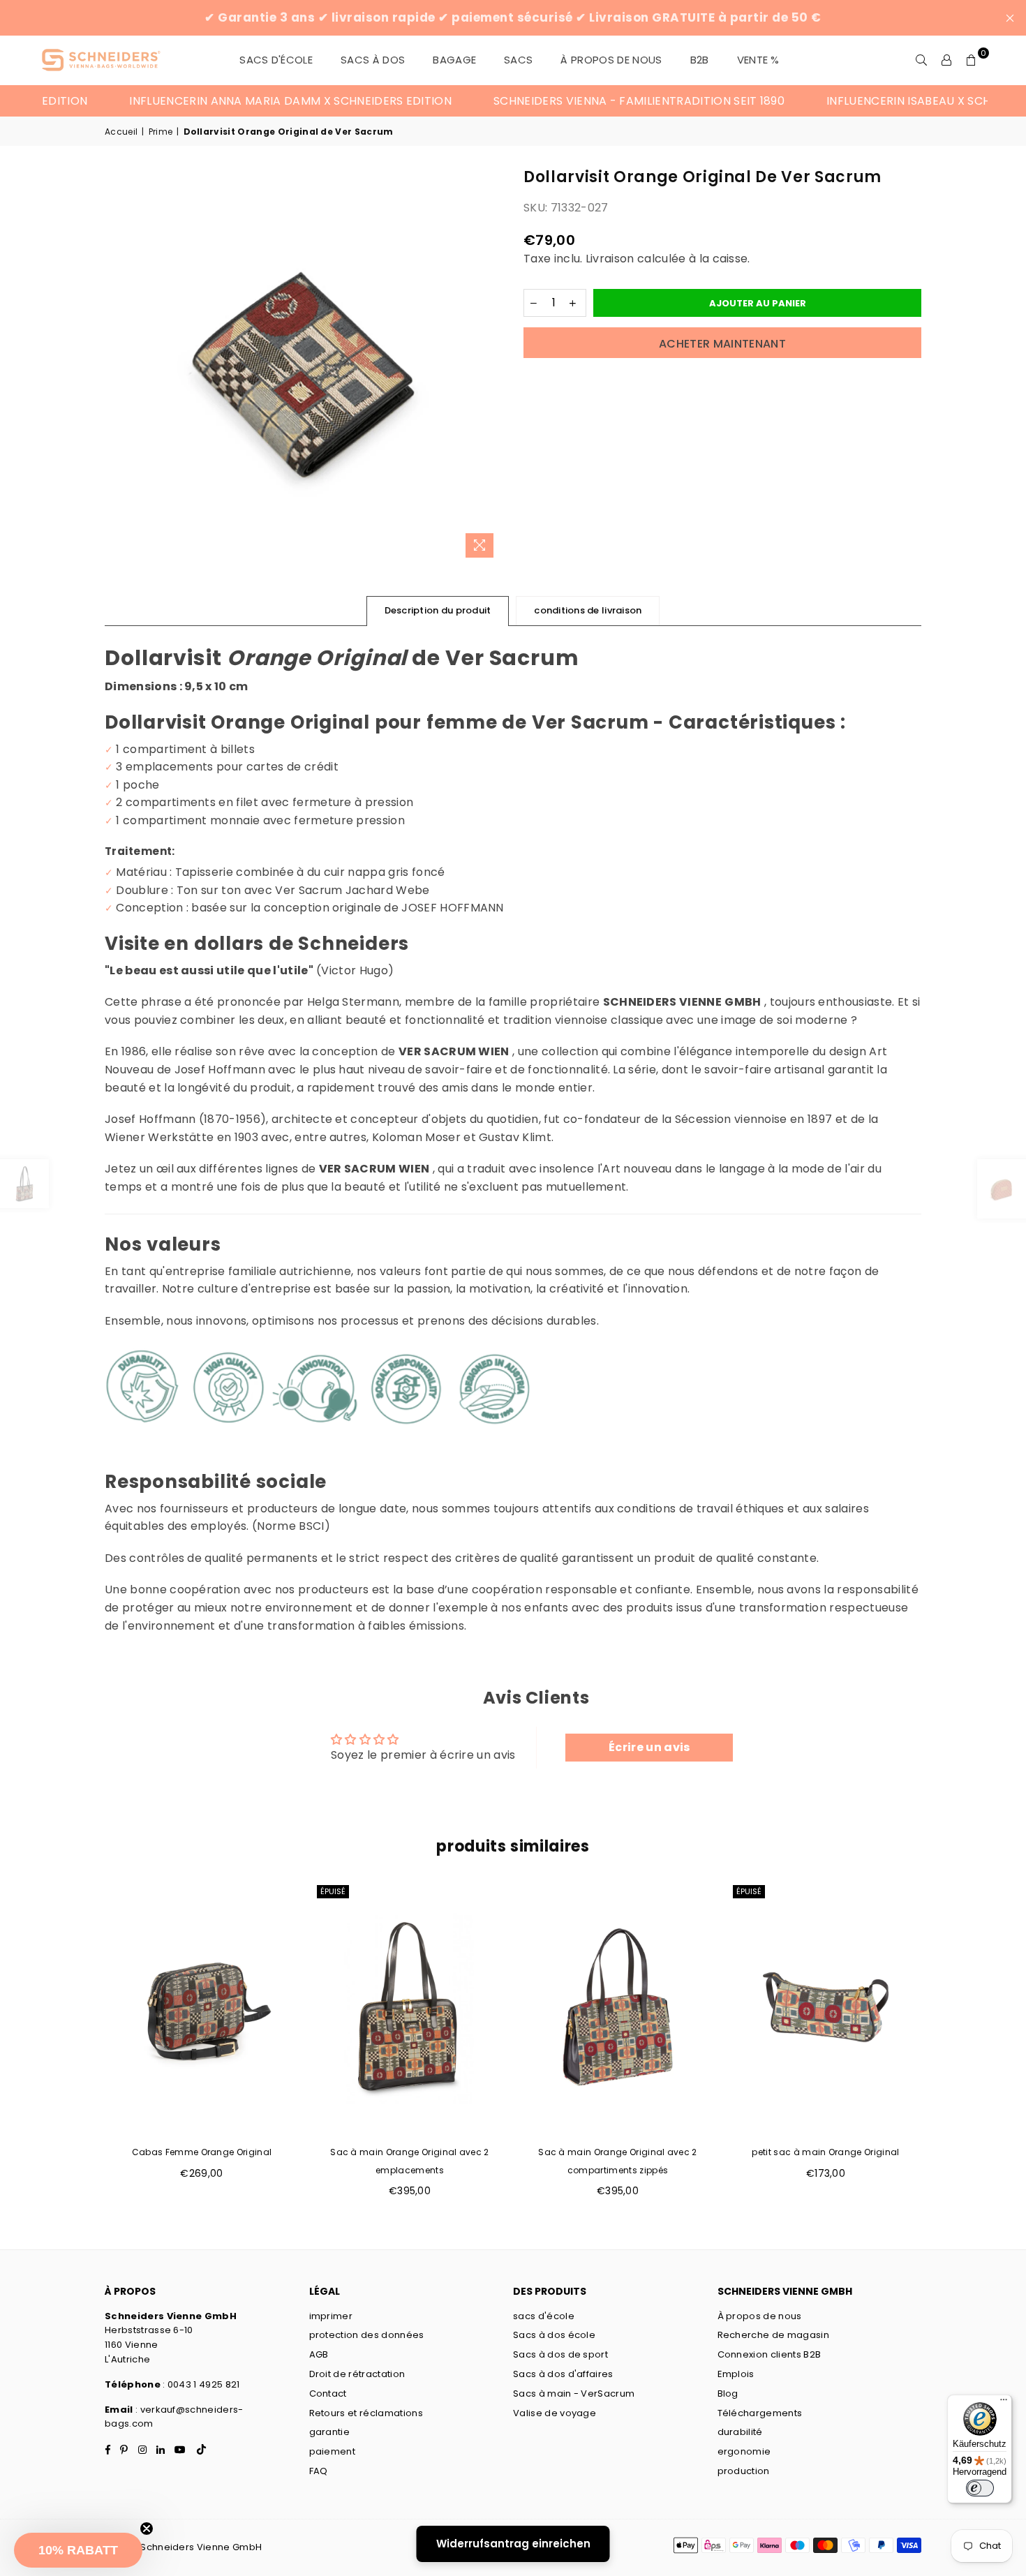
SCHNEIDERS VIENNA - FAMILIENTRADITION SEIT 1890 (579, 101)
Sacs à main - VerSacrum (574, 2393)
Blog (728, 2393)
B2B (700, 60)
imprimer (331, 2316)
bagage (454, 60)
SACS (518, 60)
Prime (161, 132)
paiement (333, 2451)
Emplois (736, 2374)
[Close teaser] (147, 2529)
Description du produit (438, 610)
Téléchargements (760, 2413)
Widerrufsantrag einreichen (513, 2544)
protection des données (367, 2335)
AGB (319, 2354)
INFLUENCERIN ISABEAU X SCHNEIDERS (872, 101)
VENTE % (758, 60)
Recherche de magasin (773, 2335)
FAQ (319, 2471)
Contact (328, 2393)
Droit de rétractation (357, 2374)
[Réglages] (946, 60)
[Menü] (1004, 2403)
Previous (82, 2048)
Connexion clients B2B (769, 2354)
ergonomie (744, 2451)
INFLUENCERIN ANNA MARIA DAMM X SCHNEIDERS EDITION (230, 101)
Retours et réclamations (366, 2413)
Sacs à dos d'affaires (563, 2374)
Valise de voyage (555, 2413)
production (744, 2471)
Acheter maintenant (722, 344)
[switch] (980, 2488)
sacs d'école (544, 2316)
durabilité (740, 2432)
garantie (330, 2432)
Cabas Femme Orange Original (202, 2152)
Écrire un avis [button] (649, 1747)
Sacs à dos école (554, 2335)
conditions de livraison (588, 610)
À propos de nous (611, 60)
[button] (78, 2550)
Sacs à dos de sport (560, 2354)
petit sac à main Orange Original (825, 2152)
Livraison (610, 259)
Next (944, 2048)
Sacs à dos (373, 60)
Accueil (121, 132)
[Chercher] (921, 60)
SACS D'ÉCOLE (276, 60)
